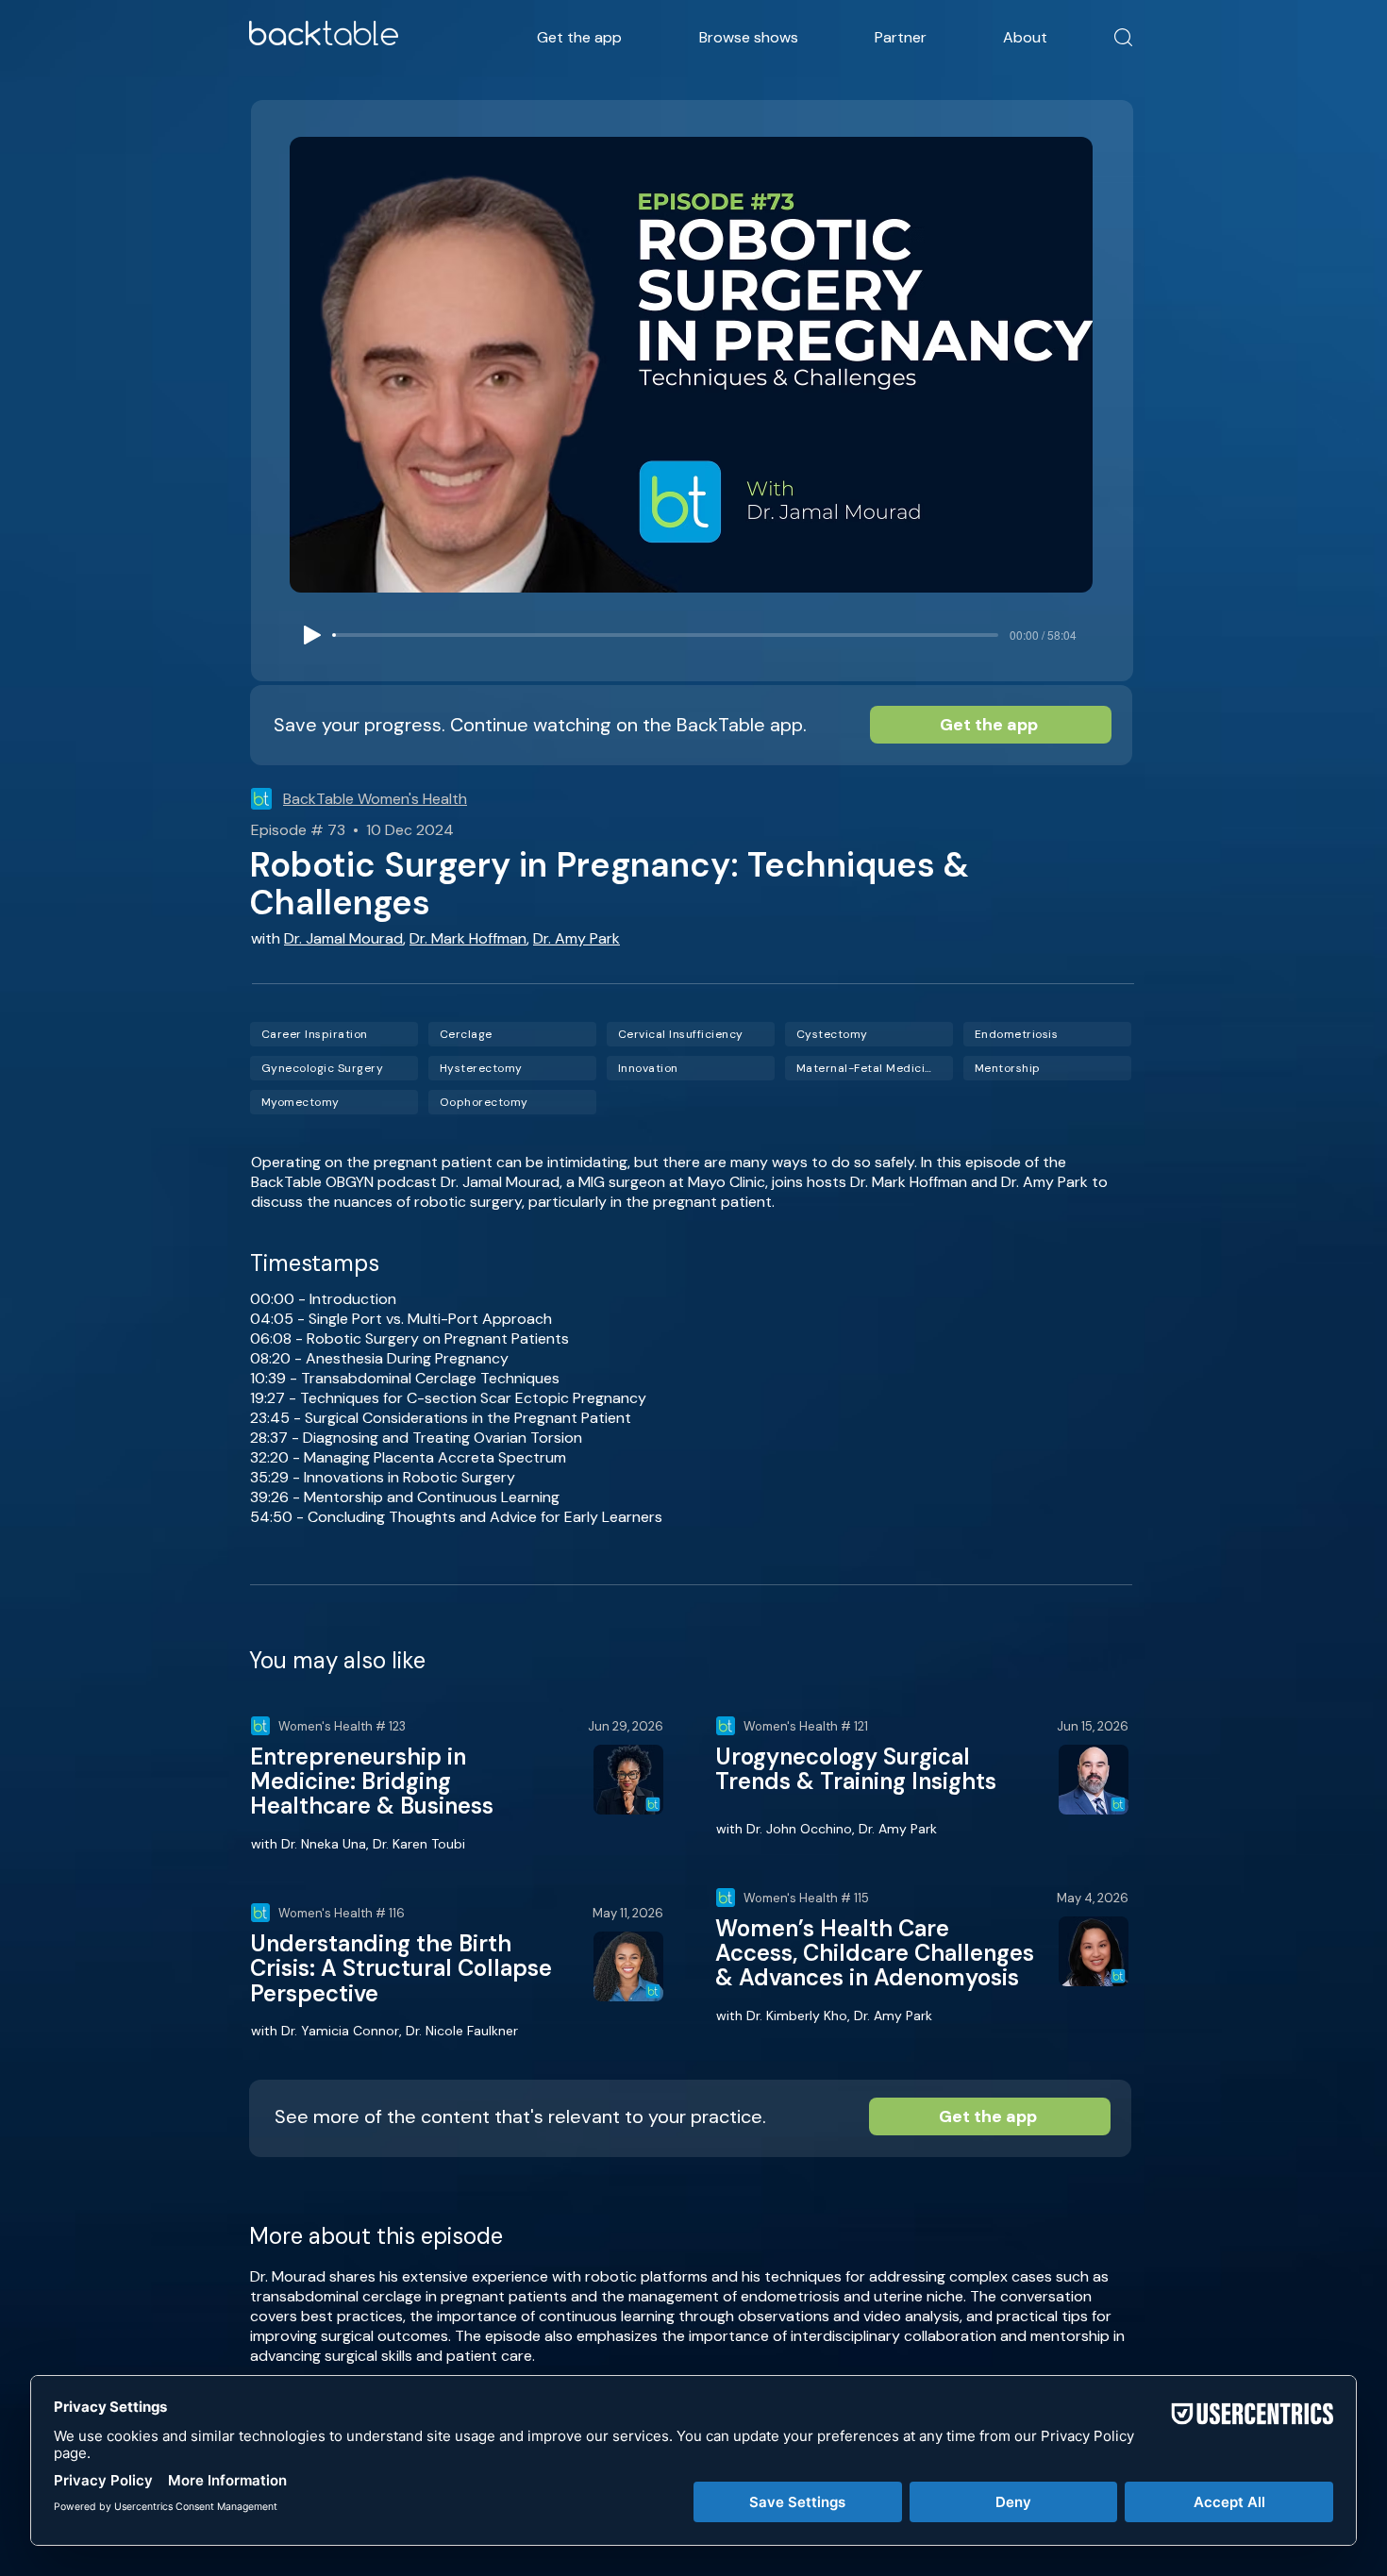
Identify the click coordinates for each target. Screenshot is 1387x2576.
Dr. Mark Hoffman (468, 938)
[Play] (312, 635)
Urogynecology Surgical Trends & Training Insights (856, 1769)
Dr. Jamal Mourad (343, 938)
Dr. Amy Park (577, 938)
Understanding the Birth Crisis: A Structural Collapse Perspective (401, 1968)
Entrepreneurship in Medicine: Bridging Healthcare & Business (372, 1781)
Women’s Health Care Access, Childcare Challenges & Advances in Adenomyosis (875, 1953)
